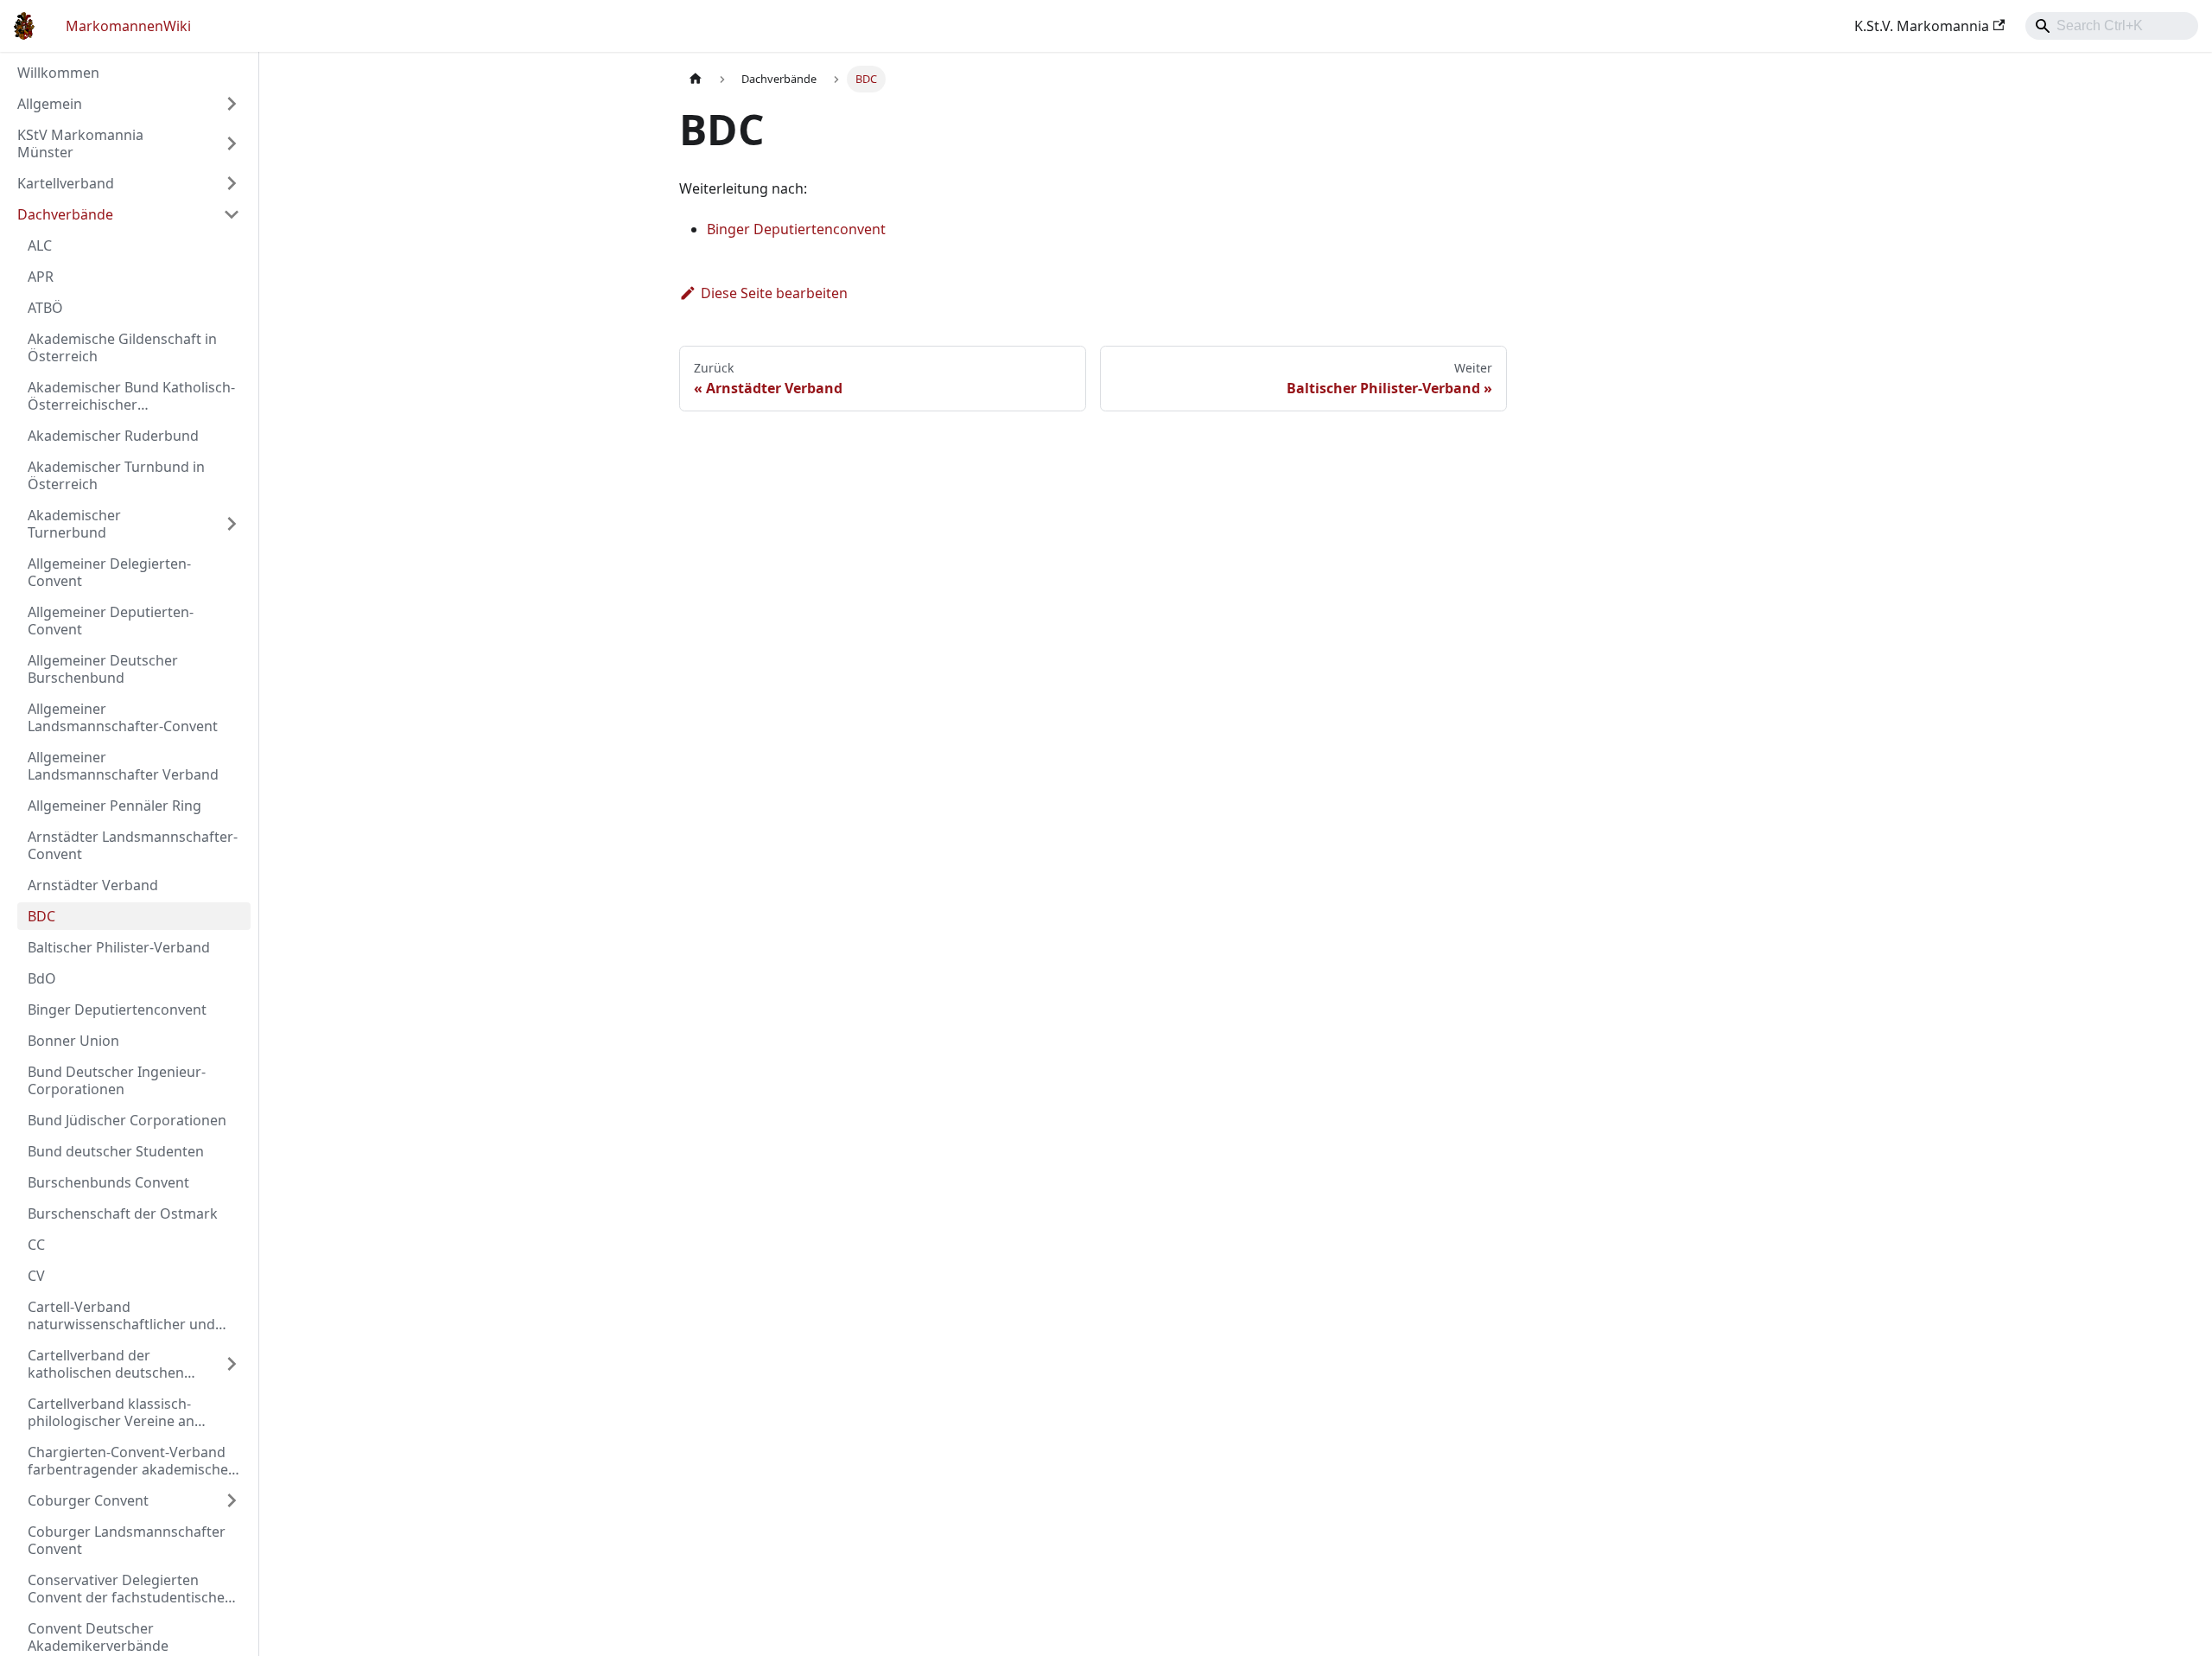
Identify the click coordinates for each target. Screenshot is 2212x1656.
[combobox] (2112, 26)
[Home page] (696, 79)
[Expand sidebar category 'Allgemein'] (232, 104)
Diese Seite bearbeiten (774, 293)
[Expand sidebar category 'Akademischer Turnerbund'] (232, 524)
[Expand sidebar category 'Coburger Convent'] (232, 1500)
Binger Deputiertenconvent (796, 229)
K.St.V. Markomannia (1922, 26)
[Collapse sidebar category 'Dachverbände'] (232, 214)
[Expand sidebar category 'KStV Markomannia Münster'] (232, 143)
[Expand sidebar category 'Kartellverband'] (232, 183)
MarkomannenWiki (128, 26)
